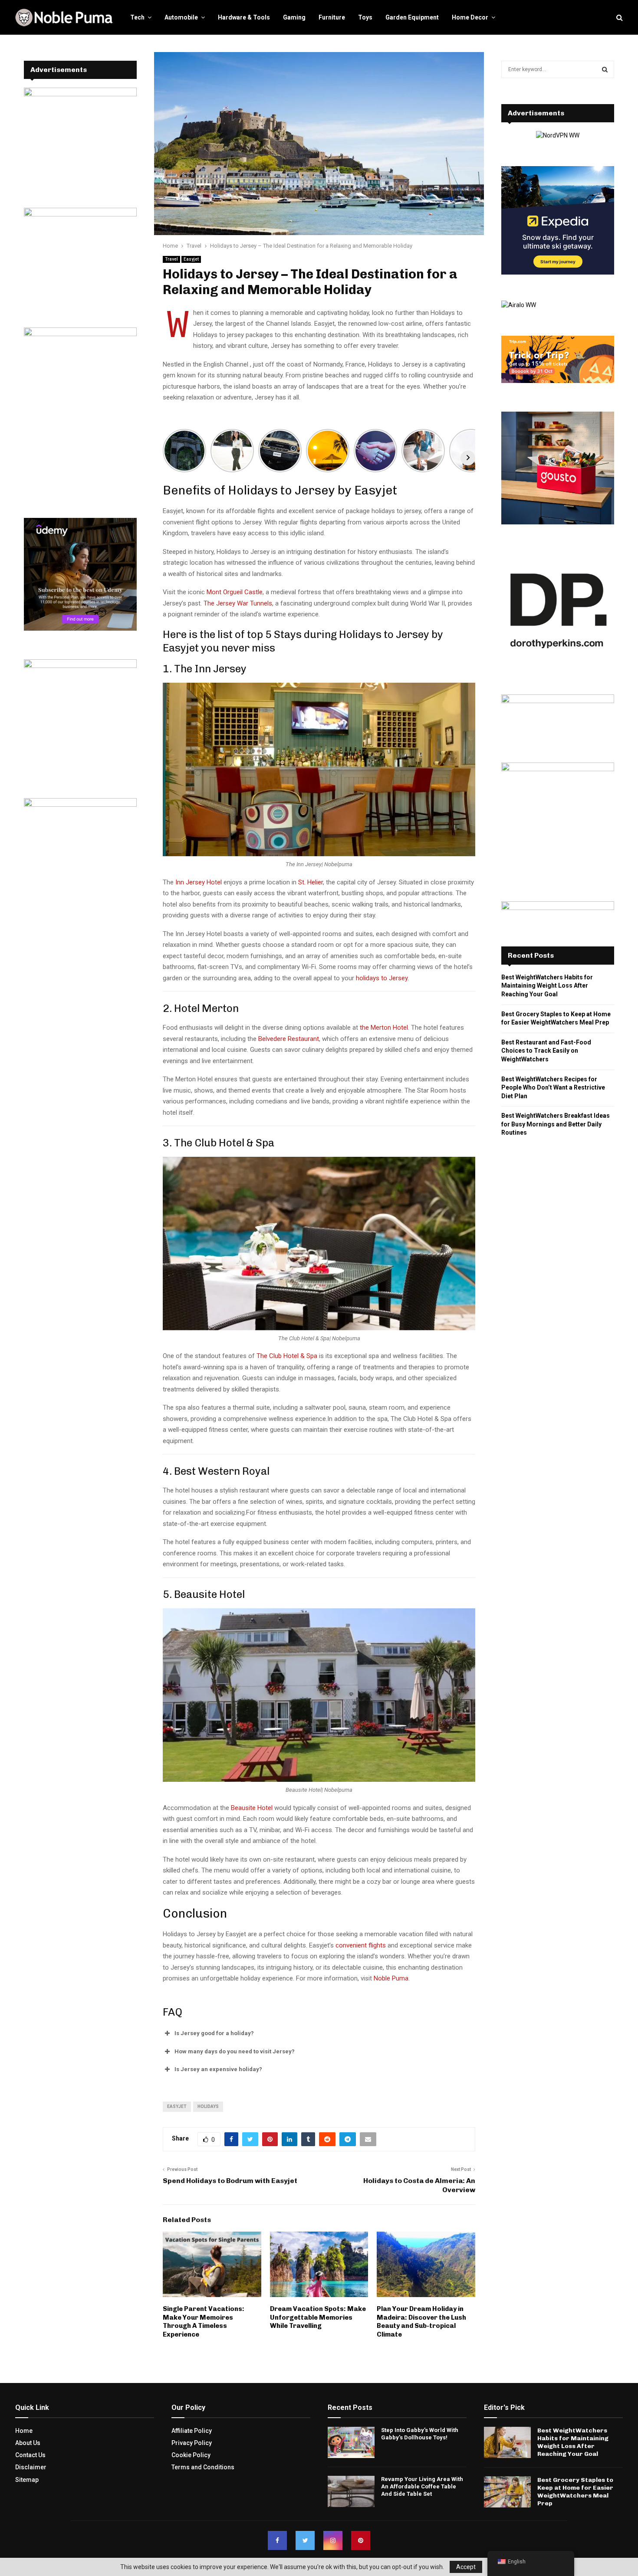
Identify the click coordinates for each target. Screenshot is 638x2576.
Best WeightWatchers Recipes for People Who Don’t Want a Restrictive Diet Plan (553, 1088)
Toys (365, 17)
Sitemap (27, 2480)
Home (24, 2431)
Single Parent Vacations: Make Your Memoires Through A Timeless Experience (204, 2322)
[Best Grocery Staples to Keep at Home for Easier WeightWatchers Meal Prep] (507, 2492)
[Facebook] (277, 2540)
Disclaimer (31, 2467)
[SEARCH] (605, 69)
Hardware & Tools (244, 17)
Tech (137, 17)
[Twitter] (305, 2540)
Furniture (332, 17)
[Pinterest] (361, 2540)
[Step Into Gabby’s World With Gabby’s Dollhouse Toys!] (351, 2442)
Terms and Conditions (203, 2467)
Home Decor (470, 17)
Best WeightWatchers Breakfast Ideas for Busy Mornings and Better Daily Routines (556, 1124)
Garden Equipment (412, 17)
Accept (466, 2567)
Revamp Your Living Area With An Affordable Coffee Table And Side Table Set (422, 2486)
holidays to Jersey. (382, 978)
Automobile (181, 17)
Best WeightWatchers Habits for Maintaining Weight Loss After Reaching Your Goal (547, 986)
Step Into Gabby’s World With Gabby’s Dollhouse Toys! (420, 2434)
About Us (28, 2443)
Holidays (208, 2106)
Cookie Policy (191, 2455)
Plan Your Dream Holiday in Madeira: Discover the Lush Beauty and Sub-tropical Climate (421, 2322)
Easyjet (191, 259)
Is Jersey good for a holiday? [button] (214, 2033)
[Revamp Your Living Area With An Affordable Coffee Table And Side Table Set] (351, 2491)
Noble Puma (391, 1978)
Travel (171, 259)
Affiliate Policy (192, 2431)
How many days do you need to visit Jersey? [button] (235, 2051)
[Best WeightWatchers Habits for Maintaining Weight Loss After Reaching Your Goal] (507, 2442)
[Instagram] (333, 2540)
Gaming (294, 17)
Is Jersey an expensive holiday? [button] (218, 2069)
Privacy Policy (192, 2443)
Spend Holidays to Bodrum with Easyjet (230, 2181)
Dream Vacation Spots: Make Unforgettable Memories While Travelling (318, 2317)
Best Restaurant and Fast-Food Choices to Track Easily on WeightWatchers (546, 1051)
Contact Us (30, 2455)
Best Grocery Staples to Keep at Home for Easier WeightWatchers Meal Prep (575, 2492)
